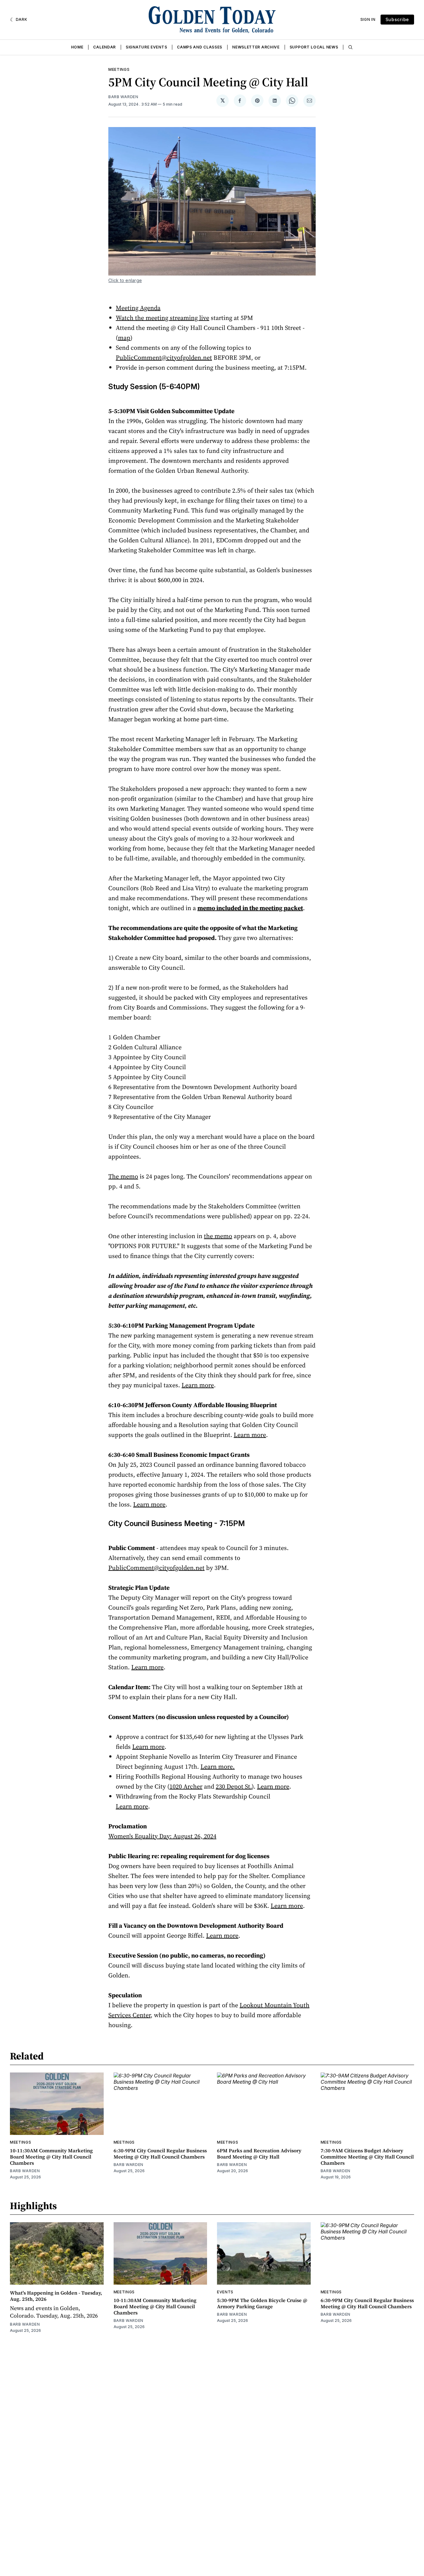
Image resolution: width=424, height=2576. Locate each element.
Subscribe (397, 19)
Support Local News (314, 47)
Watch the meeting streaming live (162, 318)
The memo (123, 1176)
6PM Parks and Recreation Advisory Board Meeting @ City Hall (259, 2154)
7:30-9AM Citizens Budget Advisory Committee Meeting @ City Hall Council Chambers (367, 2157)
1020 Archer (186, 1786)
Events (225, 2292)
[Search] (350, 47)
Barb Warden (123, 97)
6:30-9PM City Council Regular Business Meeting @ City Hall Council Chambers (160, 2154)
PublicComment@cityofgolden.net (164, 358)
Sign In (368, 19)
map (124, 338)
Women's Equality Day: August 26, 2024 (162, 1836)
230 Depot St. (234, 1786)
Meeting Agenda (138, 308)
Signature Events (146, 47)
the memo (218, 1236)
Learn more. (218, 1767)
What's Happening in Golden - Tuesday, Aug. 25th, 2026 (56, 2296)
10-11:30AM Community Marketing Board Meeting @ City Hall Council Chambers (51, 2157)
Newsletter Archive (256, 47)
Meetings (119, 69)
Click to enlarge (125, 280)
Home (77, 47)
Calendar (104, 47)
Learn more (198, 1385)
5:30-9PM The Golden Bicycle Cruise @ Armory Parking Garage (262, 2303)
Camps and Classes (200, 47)
